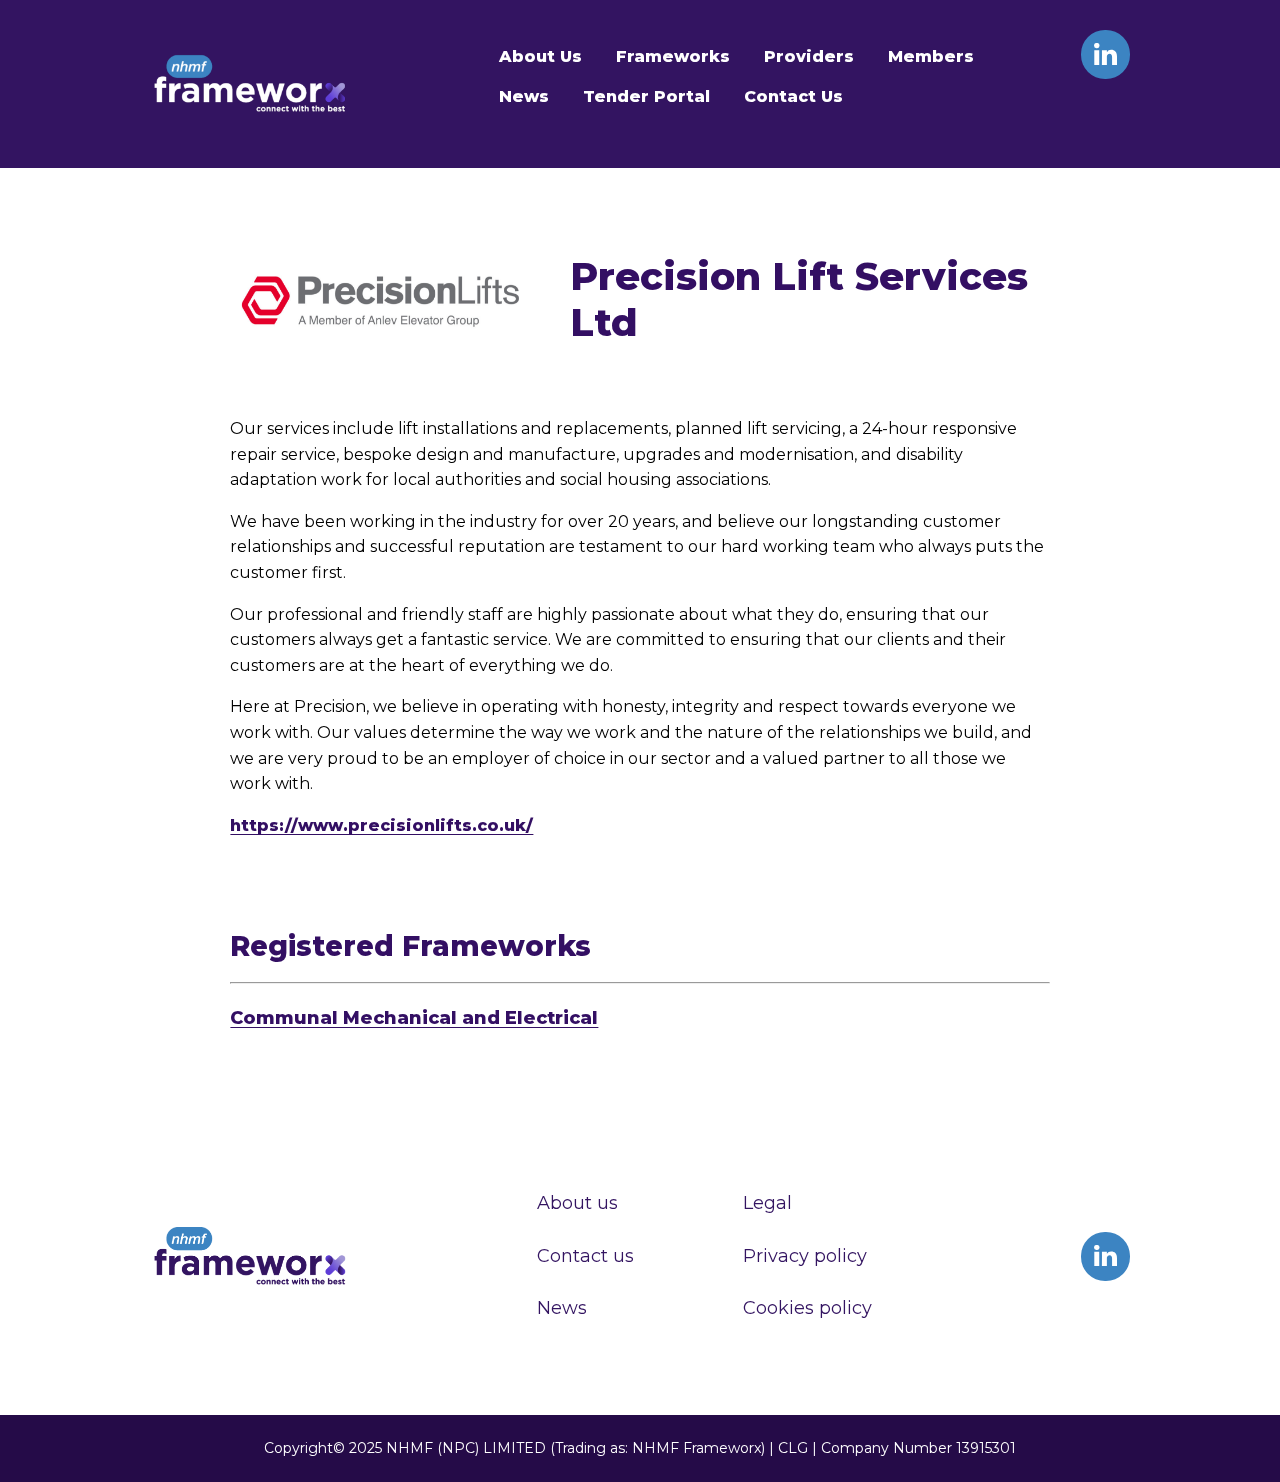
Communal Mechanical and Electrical (414, 1018)
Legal (767, 1203)
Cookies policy (807, 1308)
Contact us (585, 1256)
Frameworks (673, 56)
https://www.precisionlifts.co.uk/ (381, 825)
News (524, 96)
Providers (809, 56)
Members (931, 56)
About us (577, 1203)
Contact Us (793, 96)
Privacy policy (805, 1256)
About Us (540, 56)
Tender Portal (646, 96)
